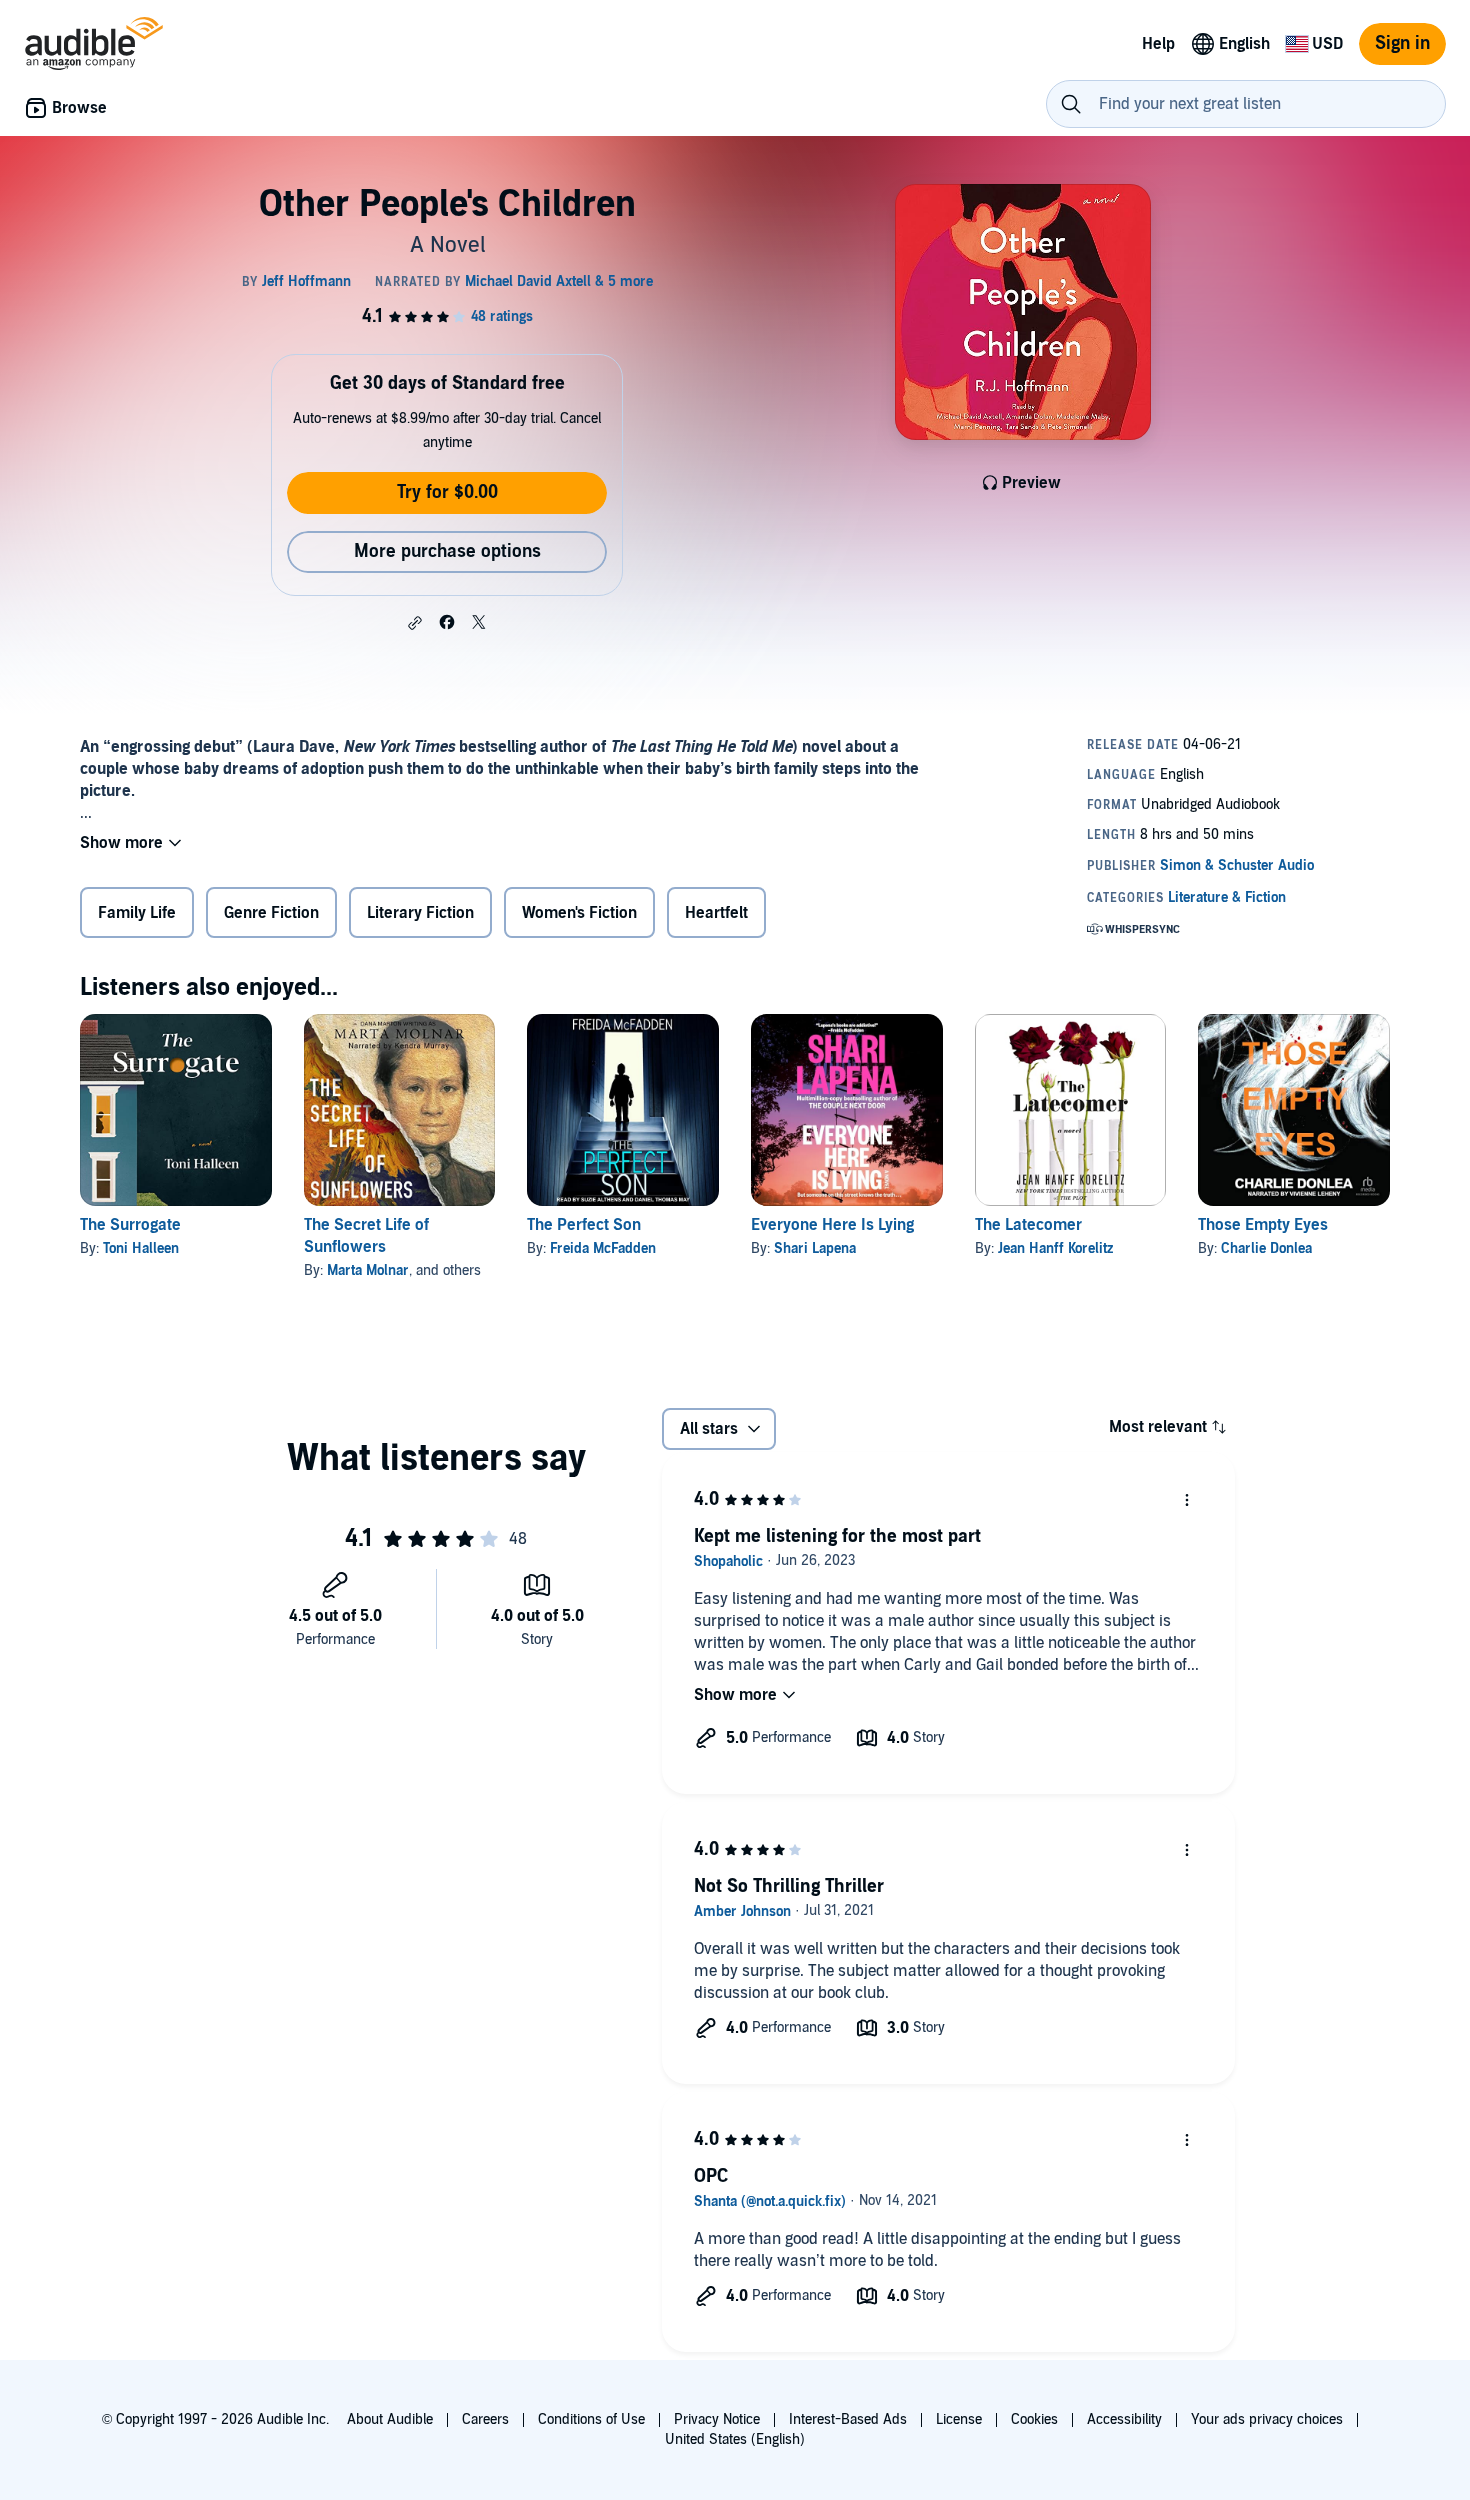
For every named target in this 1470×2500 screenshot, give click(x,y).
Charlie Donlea (1266, 1248)
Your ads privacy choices (1267, 2419)
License (959, 2419)
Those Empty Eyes (1263, 1225)
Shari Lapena (815, 1248)
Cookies (1034, 2419)
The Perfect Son (584, 1225)
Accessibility (1124, 2419)
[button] (415, 623)
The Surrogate (130, 1225)
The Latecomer (1028, 1225)
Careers (485, 2419)
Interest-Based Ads (848, 2419)
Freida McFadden (603, 1248)
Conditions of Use (591, 2419)
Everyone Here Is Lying (832, 1225)
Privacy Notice (717, 2419)
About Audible (390, 2419)
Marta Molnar (368, 1270)
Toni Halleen (141, 1248)
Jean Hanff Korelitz (1055, 1248)
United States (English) (735, 2439)
